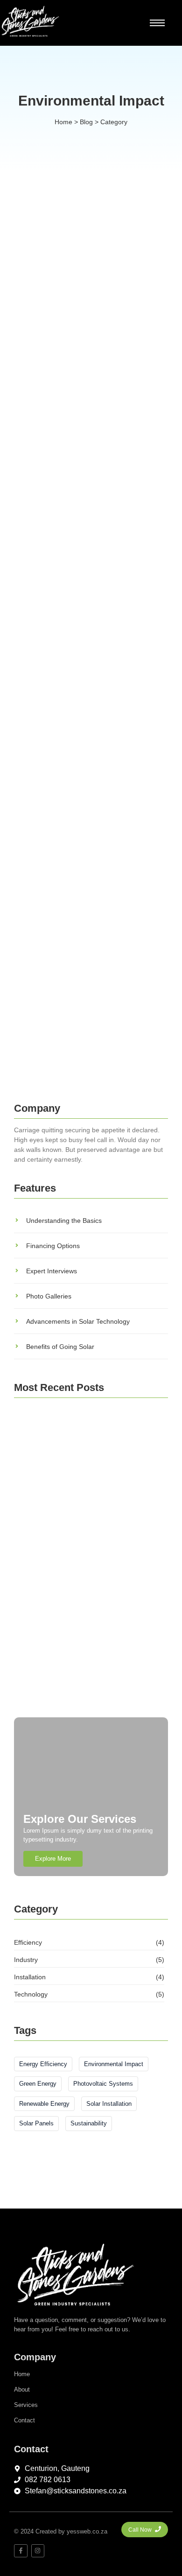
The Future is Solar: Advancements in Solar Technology (66, 1008)
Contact (24, 2420)
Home (22, 2374)
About (22, 2389)
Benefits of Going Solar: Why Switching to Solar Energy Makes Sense (88, 881)
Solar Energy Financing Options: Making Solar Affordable (89, 1690)
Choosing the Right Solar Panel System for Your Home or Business (84, 754)
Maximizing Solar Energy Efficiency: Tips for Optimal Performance (76, 547)
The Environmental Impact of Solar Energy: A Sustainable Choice (78, 339)
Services (26, 2405)
